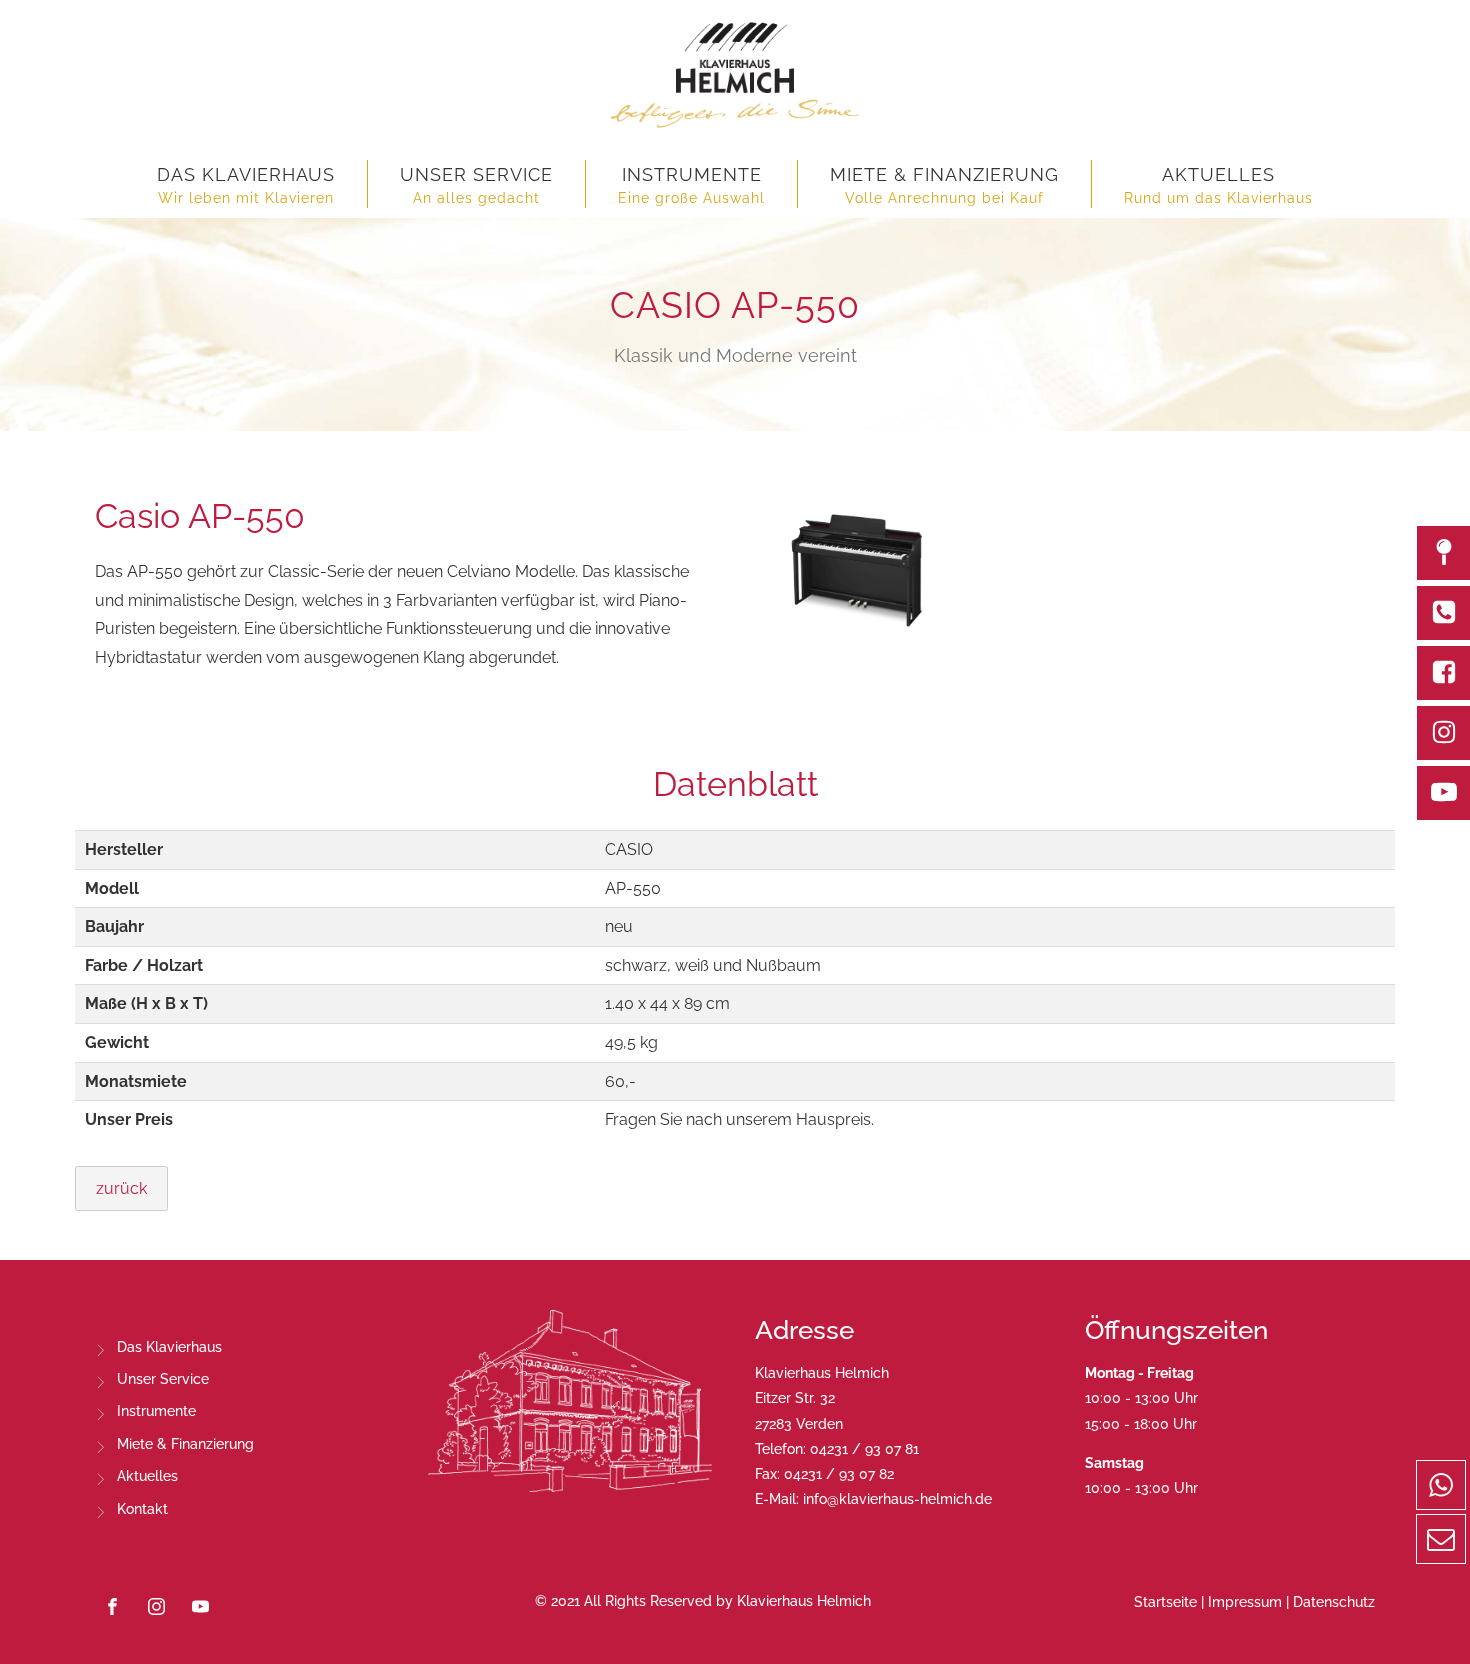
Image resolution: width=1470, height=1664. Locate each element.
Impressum (1245, 1602)
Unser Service (163, 1379)
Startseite (1165, 1602)
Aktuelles (147, 1476)
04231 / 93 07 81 (864, 1449)
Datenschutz (1334, 1602)
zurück (121, 1188)
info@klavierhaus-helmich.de (897, 1499)
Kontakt (142, 1509)
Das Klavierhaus (169, 1347)
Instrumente (156, 1411)
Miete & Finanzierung (185, 1444)
